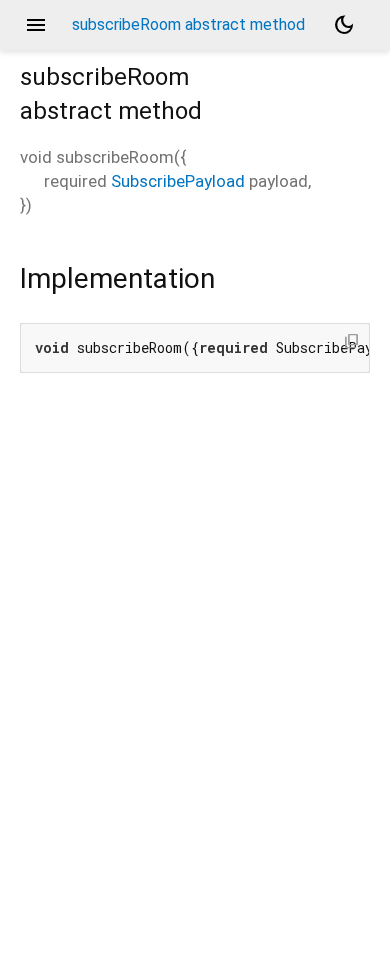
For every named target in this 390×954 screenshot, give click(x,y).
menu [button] (36, 25)
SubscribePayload (178, 181)
